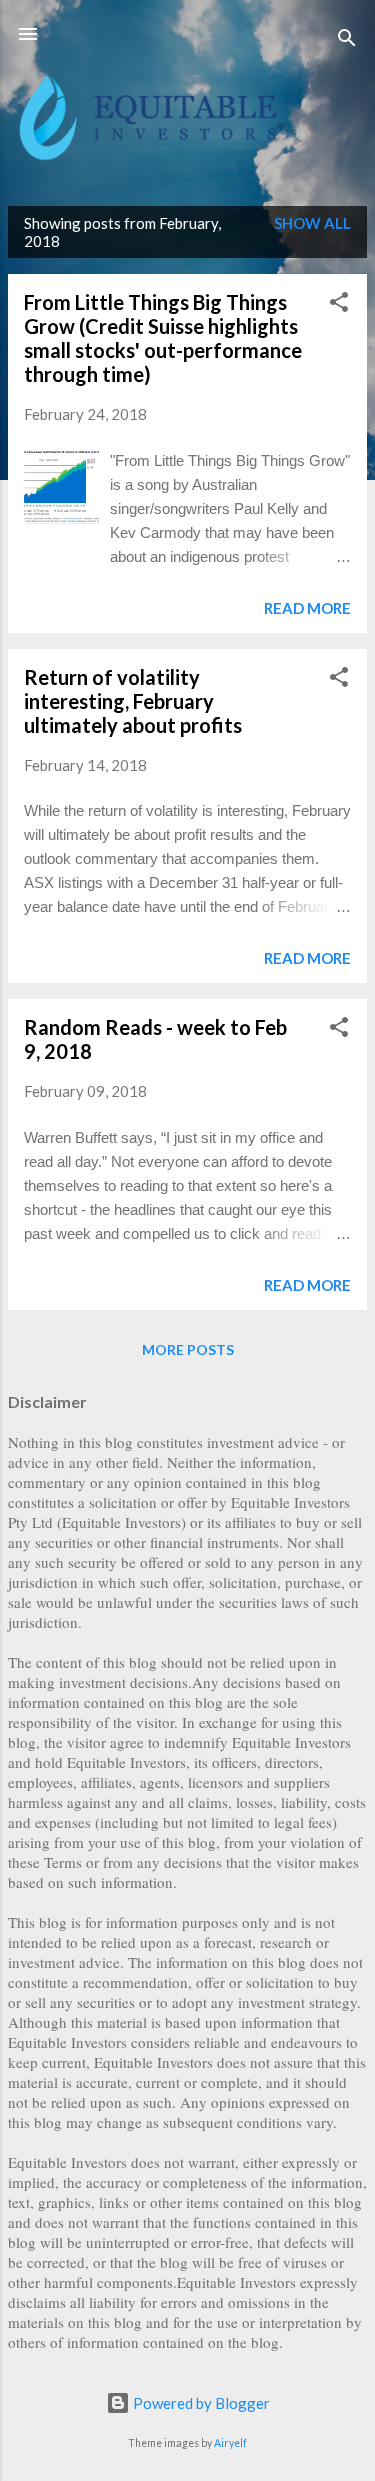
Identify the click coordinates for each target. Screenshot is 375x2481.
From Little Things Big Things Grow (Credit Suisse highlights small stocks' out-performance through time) (163, 338)
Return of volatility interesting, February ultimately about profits (133, 701)
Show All (312, 223)
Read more (307, 608)
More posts (188, 1349)
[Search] (347, 40)
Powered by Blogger (200, 2403)
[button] (339, 305)
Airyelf (230, 2443)
